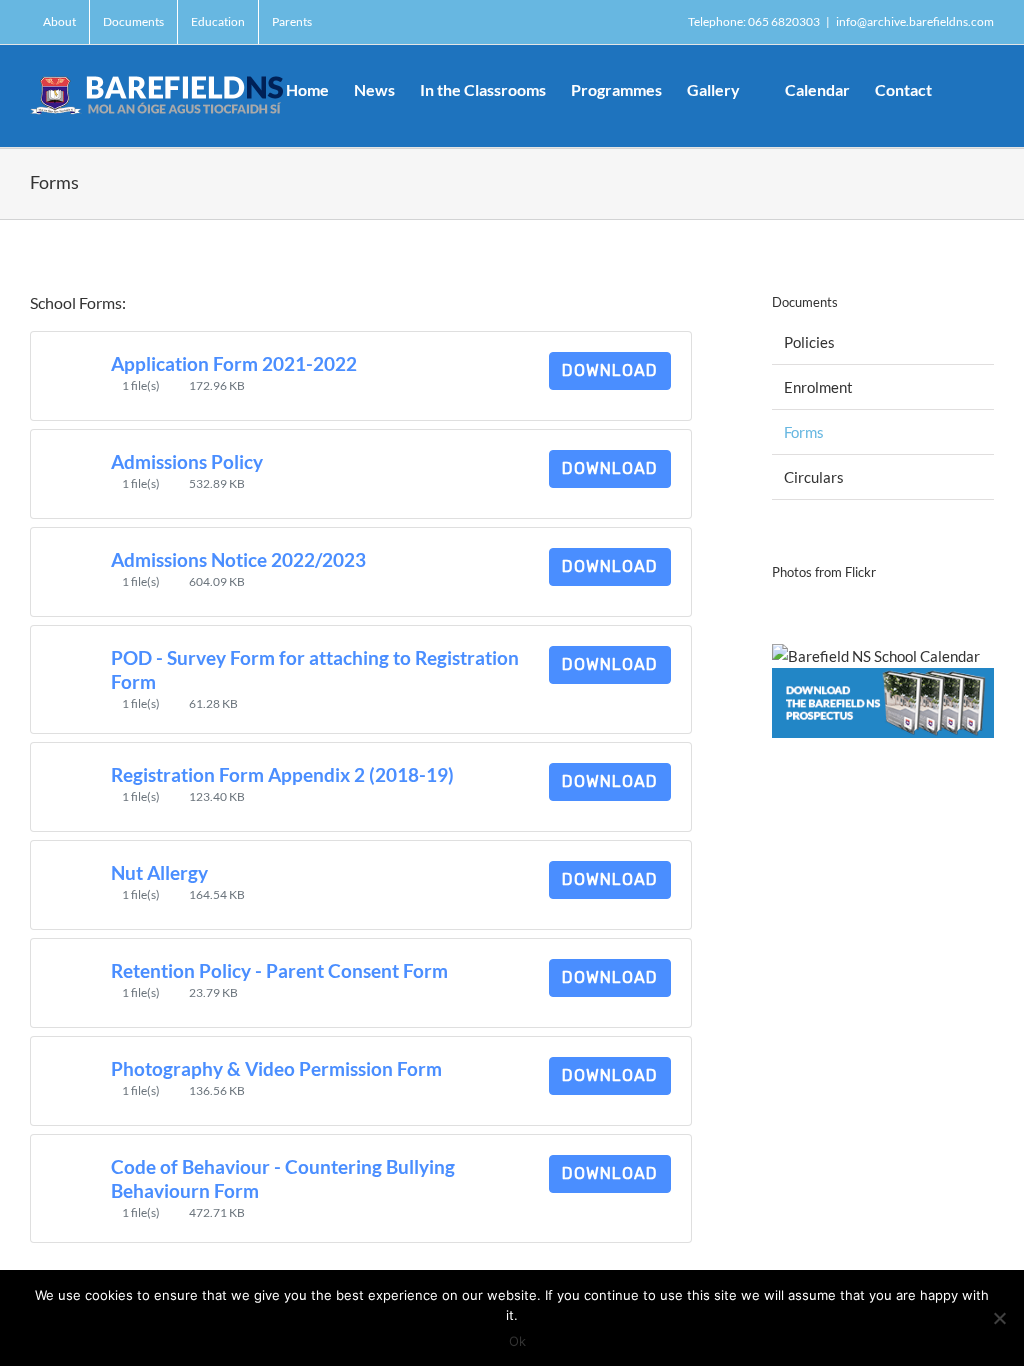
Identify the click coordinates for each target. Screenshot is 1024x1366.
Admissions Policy (187, 462)
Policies (809, 342)
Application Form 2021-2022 (234, 364)
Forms (804, 432)
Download (610, 370)
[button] (963, 88)
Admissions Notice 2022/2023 (238, 560)
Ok (517, 1341)
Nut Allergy (159, 873)
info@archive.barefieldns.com (915, 21)
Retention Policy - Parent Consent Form (279, 971)
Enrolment (818, 387)
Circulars (814, 477)
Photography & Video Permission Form (276, 1069)
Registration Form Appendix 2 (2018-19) (282, 775)
